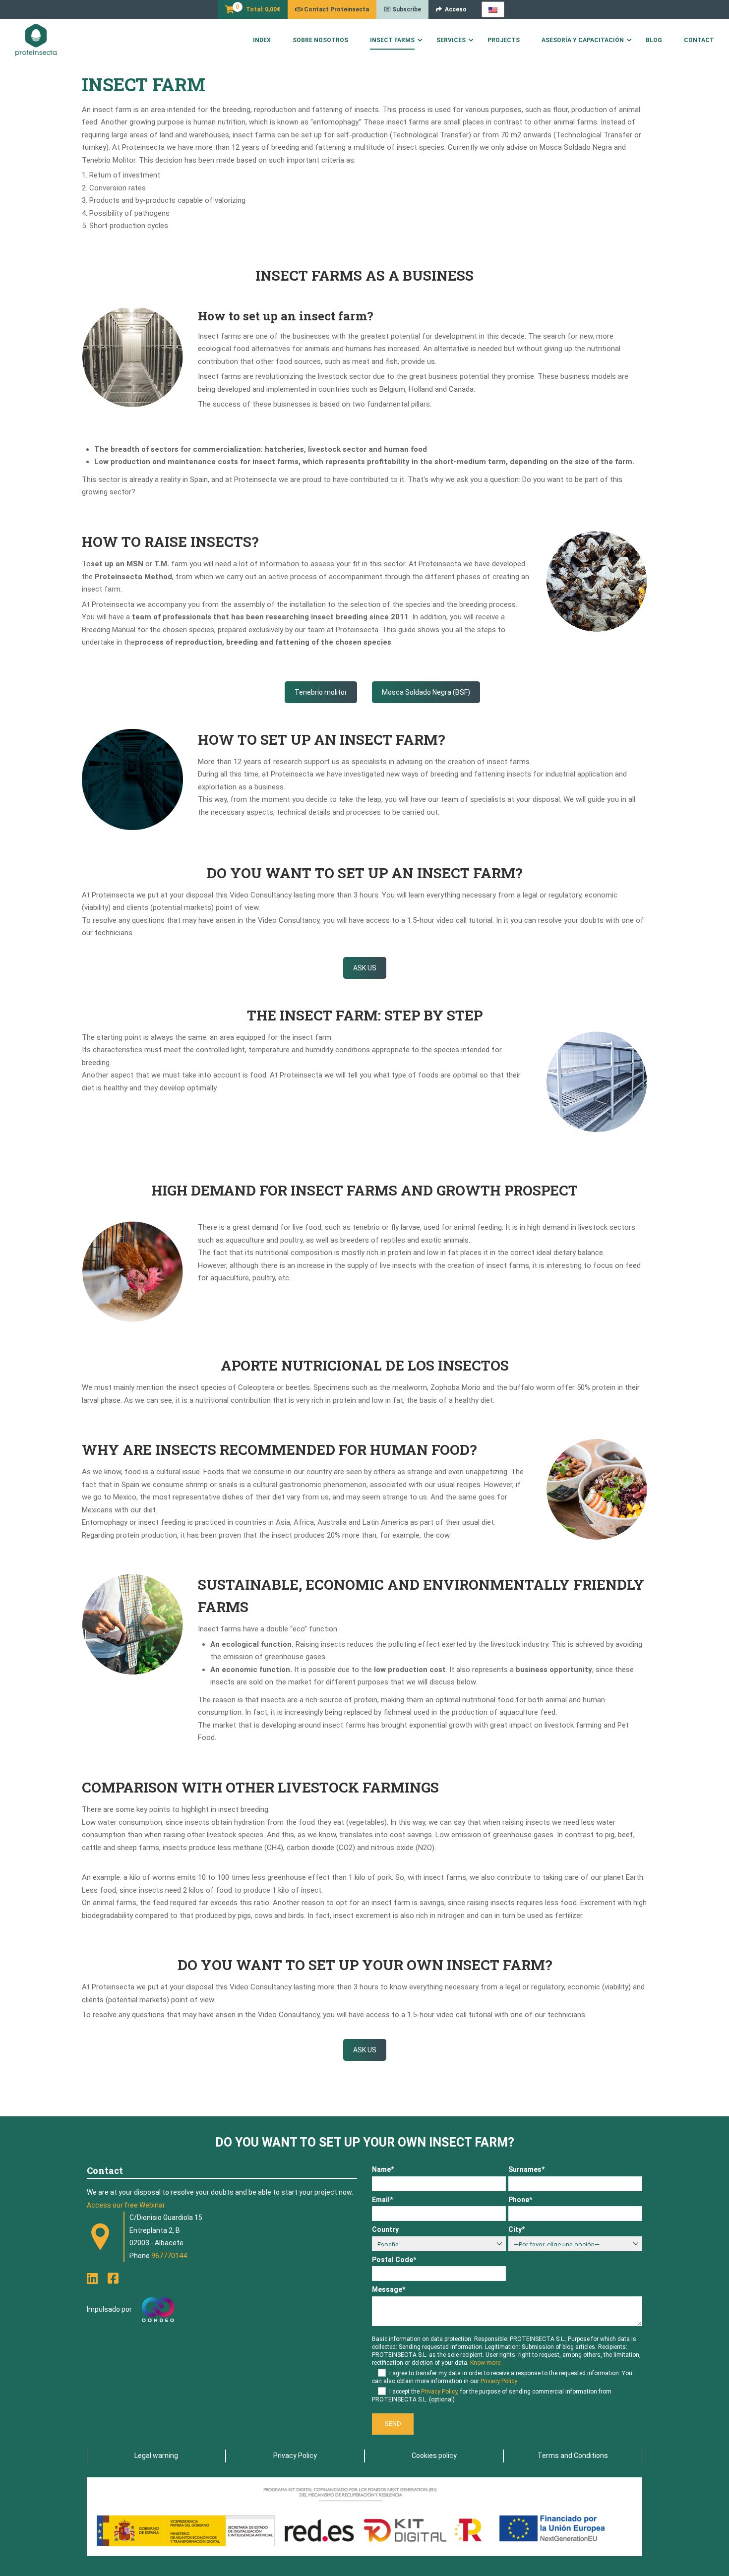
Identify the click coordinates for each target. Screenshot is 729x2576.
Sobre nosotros (320, 40)
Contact (699, 40)
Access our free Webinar (126, 2205)
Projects (504, 40)
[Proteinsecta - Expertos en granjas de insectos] (36, 40)
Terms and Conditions (573, 2456)
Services (451, 40)
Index (262, 40)
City (516, 2229)
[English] (493, 9)
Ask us (365, 968)
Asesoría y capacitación (583, 40)
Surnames (526, 2169)
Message (389, 2289)
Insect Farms (392, 40)
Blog (654, 40)
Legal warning (156, 2456)
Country (385, 2229)
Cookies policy (434, 2456)
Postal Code (394, 2260)
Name (383, 2169)
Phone (520, 2200)
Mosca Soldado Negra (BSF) (426, 692)
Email (382, 2200)
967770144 (169, 2256)
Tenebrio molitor (321, 692)
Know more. (486, 2363)
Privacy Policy (499, 2381)
